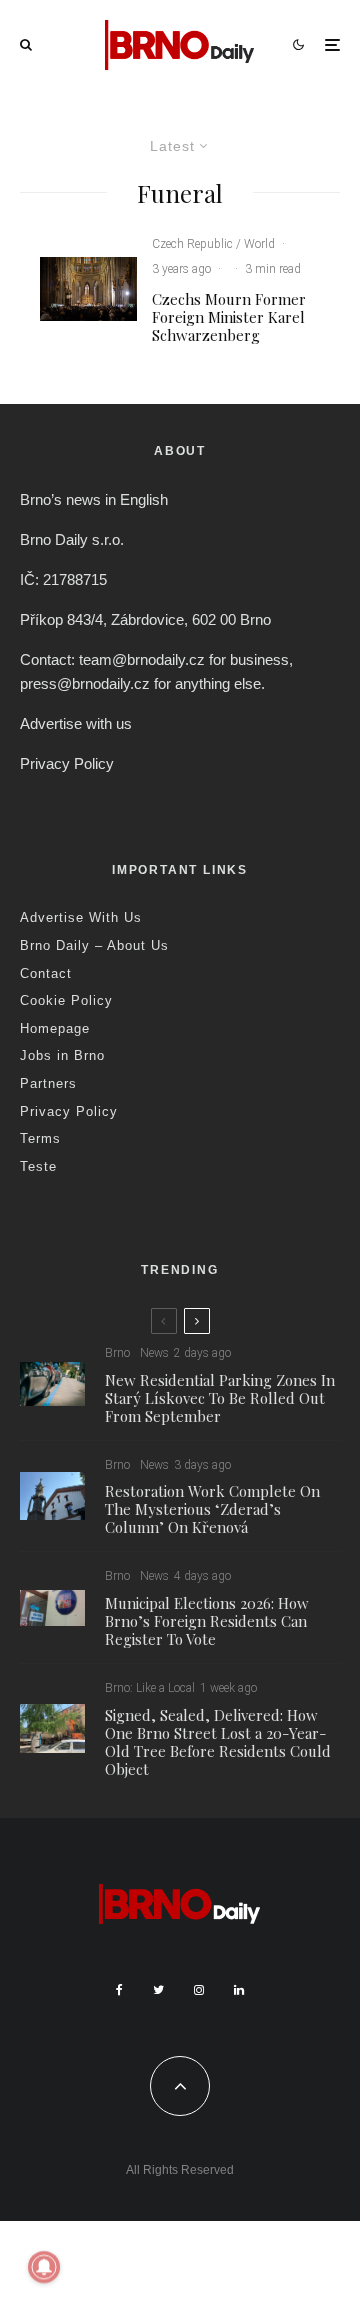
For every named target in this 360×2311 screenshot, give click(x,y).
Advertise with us (76, 723)
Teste (38, 1166)
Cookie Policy (66, 1000)
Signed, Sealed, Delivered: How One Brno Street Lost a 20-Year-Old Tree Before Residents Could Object (218, 1742)
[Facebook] (119, 1990)
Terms (40, 1138)
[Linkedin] (239, 1990)
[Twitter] (158, 1990)
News (154, 1353)
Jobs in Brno (62, 1055)
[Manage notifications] (44, 2267)
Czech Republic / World (213, 244)
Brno (117, 1353)
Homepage (55, 1028)
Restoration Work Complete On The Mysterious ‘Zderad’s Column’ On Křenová (212, 1509)
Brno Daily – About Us (94, 945)
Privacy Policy (67, 763)
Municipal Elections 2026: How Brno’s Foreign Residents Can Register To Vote (207, 1621)
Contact (46, 973)
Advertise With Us (81, 917)
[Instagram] (199, 1990)
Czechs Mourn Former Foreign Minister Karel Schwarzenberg (229, 317)
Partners (48, 1083)
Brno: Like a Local (150, 1688)
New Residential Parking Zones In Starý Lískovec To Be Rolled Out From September (220, 1398)
